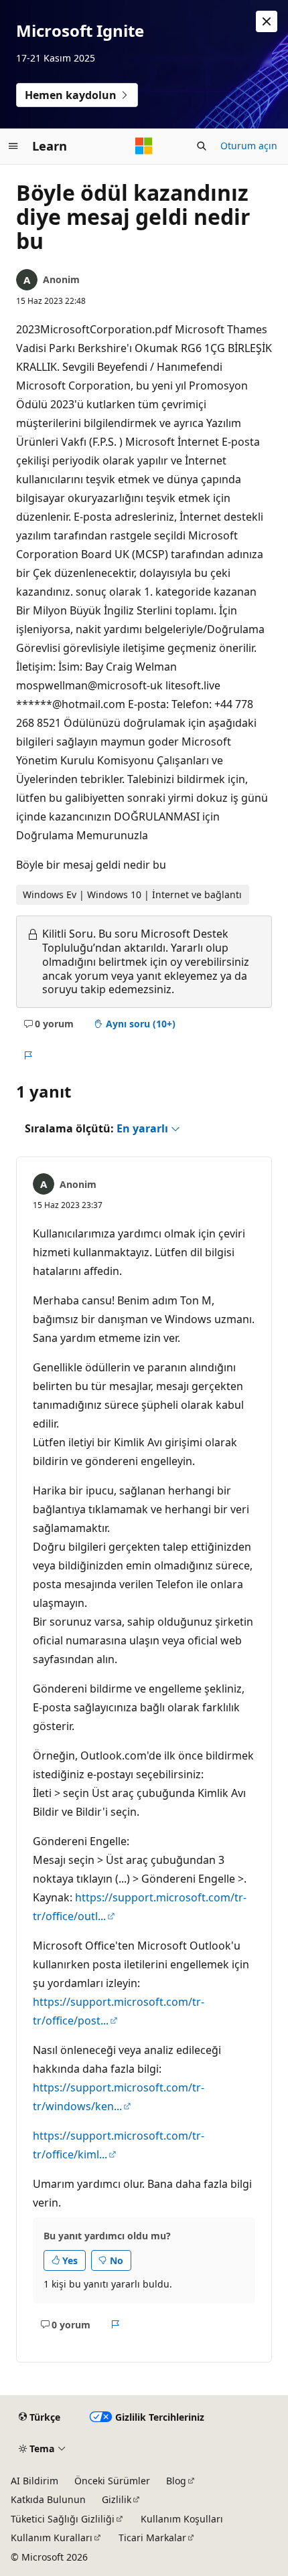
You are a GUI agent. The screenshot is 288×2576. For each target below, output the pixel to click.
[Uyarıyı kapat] (267, 21)
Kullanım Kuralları (52, 2538)
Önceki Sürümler (112, 2481)
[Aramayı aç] (202, 146)
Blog (176, 2481)
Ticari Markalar (152, 2538)
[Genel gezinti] (13, 146)
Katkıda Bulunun (48, 2499)
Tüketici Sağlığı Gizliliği (63, 2519)
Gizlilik (117, 2499)
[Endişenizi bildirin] (28, 1056)
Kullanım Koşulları (182, 2519)
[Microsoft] (144, 146)
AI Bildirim (34, 2481)
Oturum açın (249, 146)
